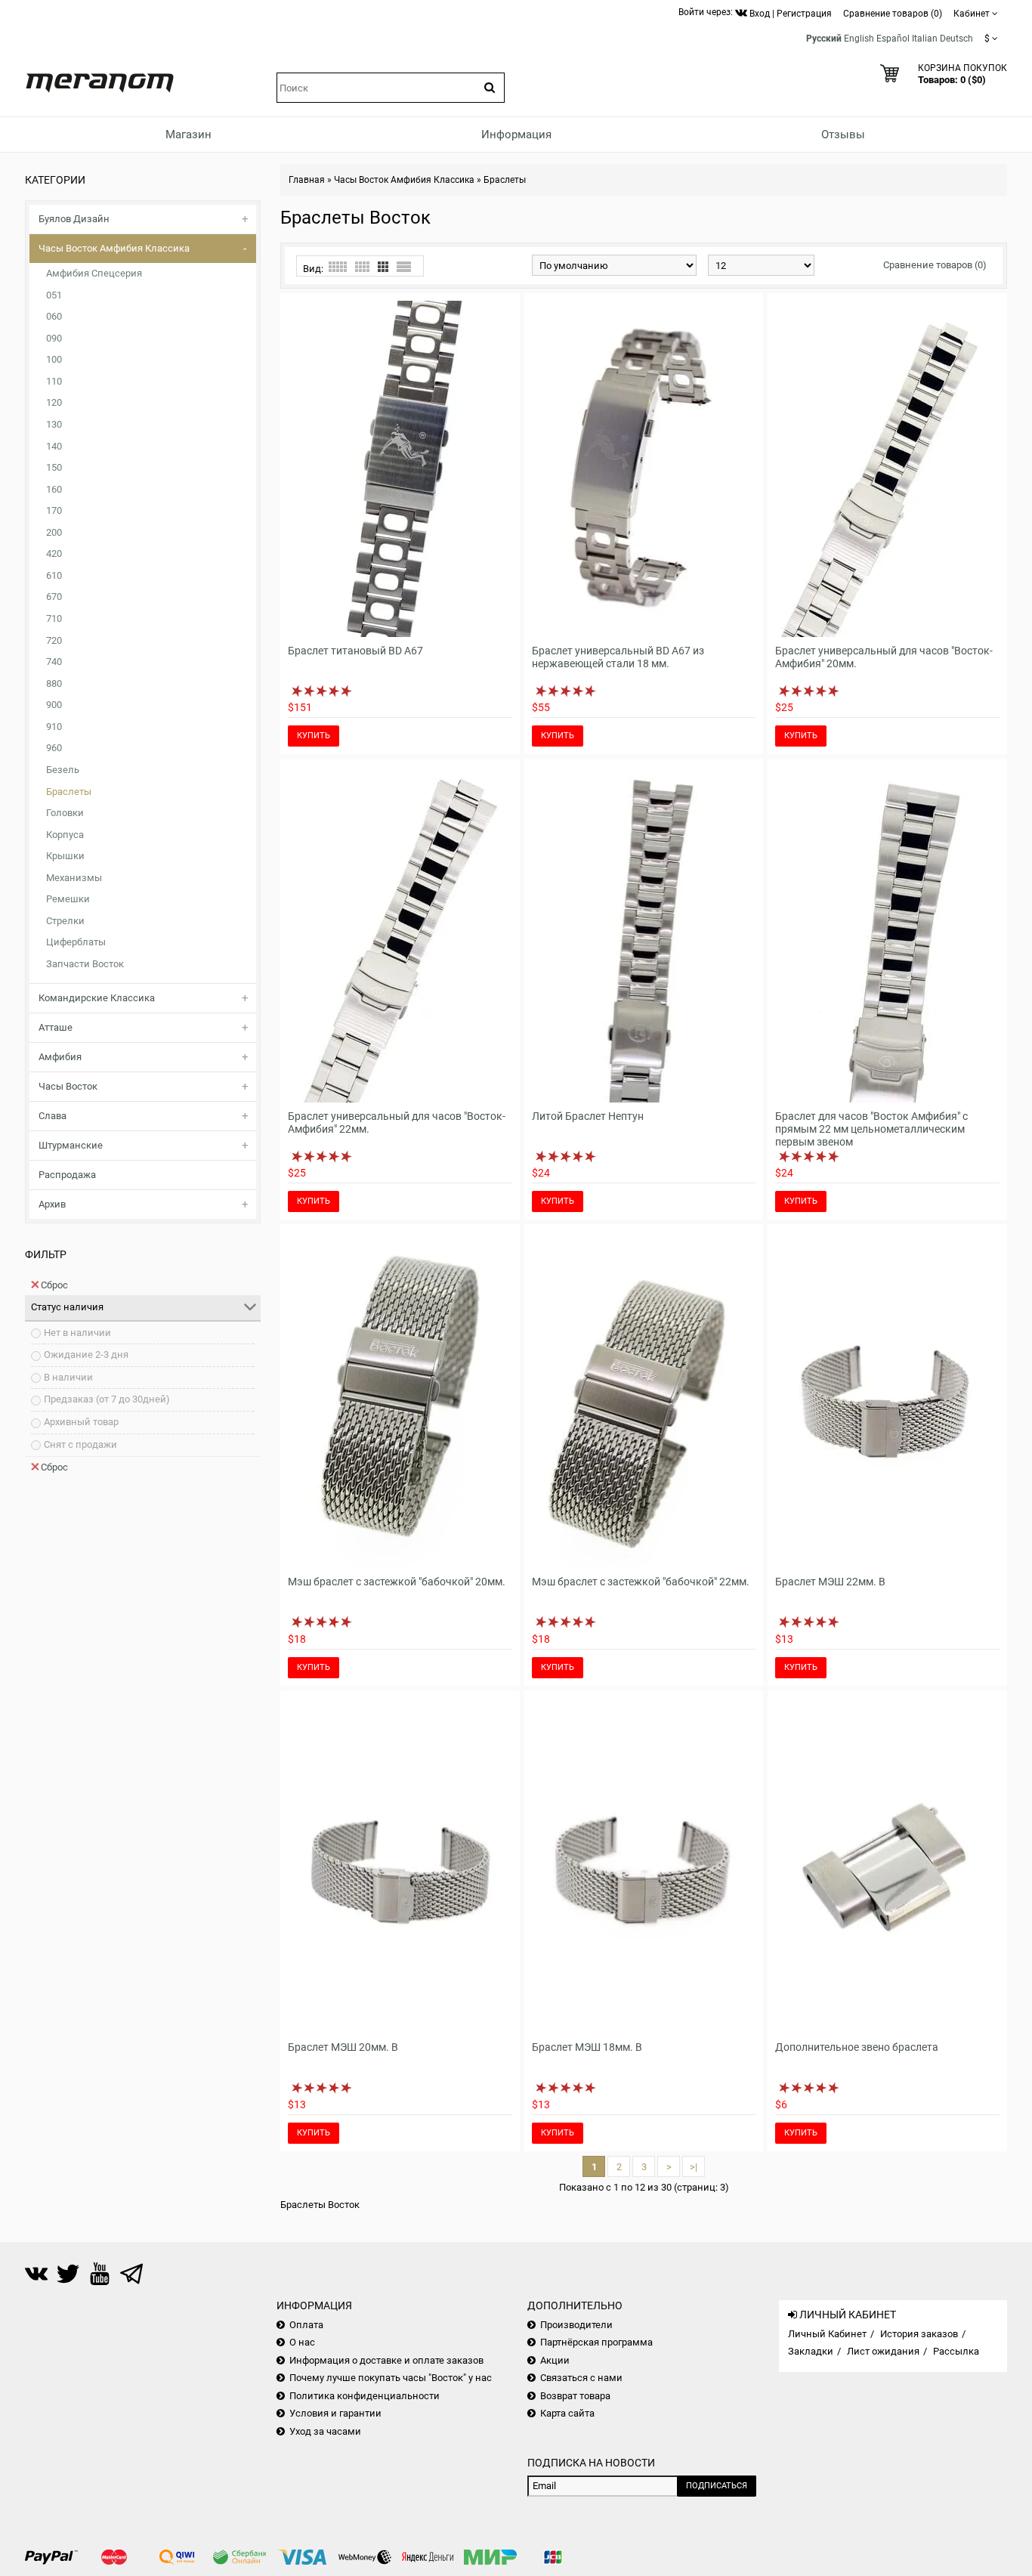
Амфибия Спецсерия (94, 273)
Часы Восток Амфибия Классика (114, 248)
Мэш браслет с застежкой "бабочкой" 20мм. (397, 1582)
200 (54, 532)
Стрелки (65, 921)
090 (54, 338)
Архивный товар (81, 1422)
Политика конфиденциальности (365, 2396)
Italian (925, 39)
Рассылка (956, 2351)
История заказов (919, 2334)
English (859, 39)
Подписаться (717, 2486)
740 (54, 662)
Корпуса (65, 835)
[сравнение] (502, 627)
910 (54, 727)
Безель (63, 770)
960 (54, 748)
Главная (307, 180)
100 (54, 359)
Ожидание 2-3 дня (86, 1354)
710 (54, 618)
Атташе (56, 1027)
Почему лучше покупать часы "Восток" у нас (391, 2378)
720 (54, 640)
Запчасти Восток (85, 964)
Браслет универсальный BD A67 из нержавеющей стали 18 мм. (618, 657)
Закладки (811, 2351)
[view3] (383, 267)
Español (893, 39)
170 (54, 510)
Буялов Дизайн (74, 219)
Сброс (54, 1285)
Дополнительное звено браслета (857, 2047)
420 (54, 554)
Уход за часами (325, 2431)
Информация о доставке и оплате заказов (386, 2360)
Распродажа (67, 1175)
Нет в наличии (77, 1333)
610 (54, 575)
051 (54, 295)
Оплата (306, 2325)
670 (54, 597)
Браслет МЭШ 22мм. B (830, 1582)
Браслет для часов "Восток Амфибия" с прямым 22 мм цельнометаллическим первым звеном (871, 1129)
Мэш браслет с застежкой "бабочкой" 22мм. (641, 1582)
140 (54, 446)
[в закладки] (480, 627)
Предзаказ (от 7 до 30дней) (107, 1399)
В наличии (68, 1377)
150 (54, 467)
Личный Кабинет (827, 2334)
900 (54, 705)
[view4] (362, 267)
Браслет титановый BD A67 (355, 651)
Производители (576, 2325)
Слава (53, 1116)
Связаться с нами (581, 2378)
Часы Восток (68, 1086)
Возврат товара (575, 2396)
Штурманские (71, 1145)
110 (54, 381)
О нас (302, 2342)
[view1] (404, 267)
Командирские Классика (97, 998)
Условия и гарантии (335, 2413)
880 (54, 683)
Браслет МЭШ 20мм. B (343, 2047)
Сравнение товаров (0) (935, 265)
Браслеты (69, 792)
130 (54, 424)
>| (694, 2167)
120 (54, 402)
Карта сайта (567, 2413)
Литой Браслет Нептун (588, 1116)
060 (54, 316)
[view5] (338, 267)
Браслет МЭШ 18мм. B (587, 2047)
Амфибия (60, 1057)
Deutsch (956, 39)
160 (54, 489)
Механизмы (74, 878)
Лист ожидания (883, 2351)
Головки (65, 813)
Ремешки (68, 899)
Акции (555, 2360)
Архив (52, 1204)
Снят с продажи (80, 1444)
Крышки (65, 856)
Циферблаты (76, 942)
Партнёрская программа (596, 2342)
